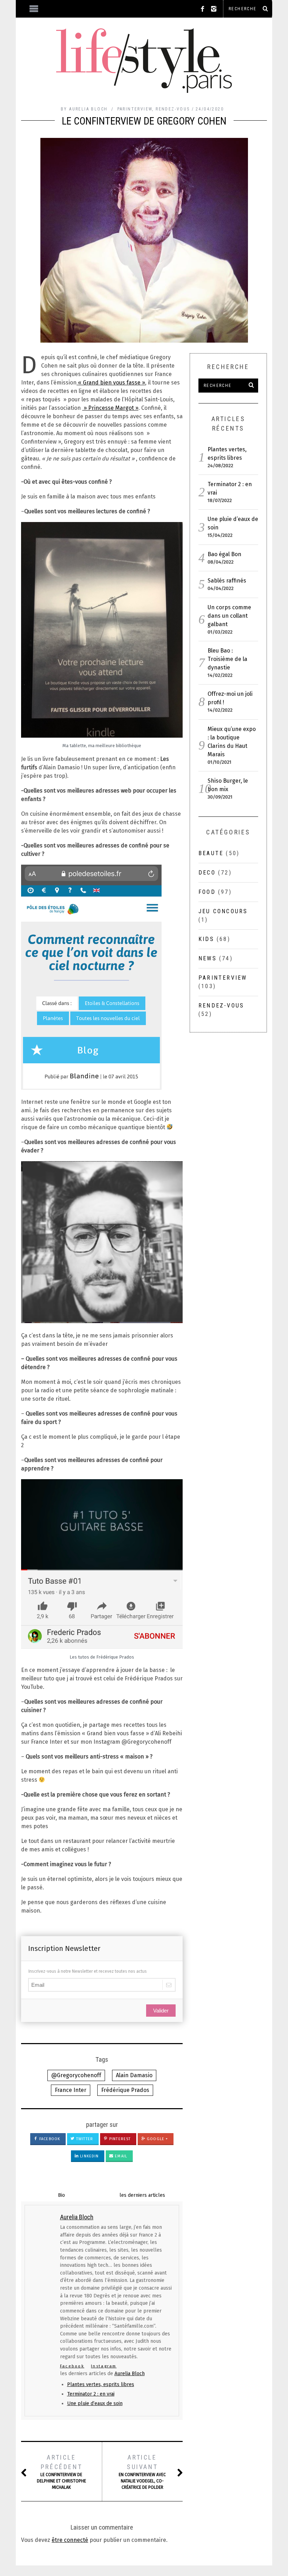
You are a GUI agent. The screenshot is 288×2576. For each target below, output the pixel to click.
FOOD (207, 892)
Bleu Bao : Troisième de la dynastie (227, 659)
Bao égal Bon (224, 554)
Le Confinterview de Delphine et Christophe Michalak (61, 2472)
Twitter (84, 2139)
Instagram (104, 2366)
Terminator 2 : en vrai (91, 2394)
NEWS (208, 958)
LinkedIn (89, 2156)
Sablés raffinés (227, 581)
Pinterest (119, 2139)
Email (120, 2156)
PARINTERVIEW (135, 109)
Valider (161, 2011)
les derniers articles (142, 2195)
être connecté (70, 2540)
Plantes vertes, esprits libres (101, 2384)
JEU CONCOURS (223, 911)
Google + (157, 2139)
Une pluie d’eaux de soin (95, 2403)
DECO (207, 873)
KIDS (206, 939)
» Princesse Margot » (110, 408)
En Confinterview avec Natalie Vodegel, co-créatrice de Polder (142, 2472)
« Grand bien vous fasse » (111, 383)
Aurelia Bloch (130, 2374)
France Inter (71, 2090)
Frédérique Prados (125, 2090)
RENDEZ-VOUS (173, 109)
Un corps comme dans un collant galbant (229, 616)
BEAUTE (211, 853)
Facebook (49, 2139)
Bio (61, 2195)
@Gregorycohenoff (76, 2075)
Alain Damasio (134, 2075)
